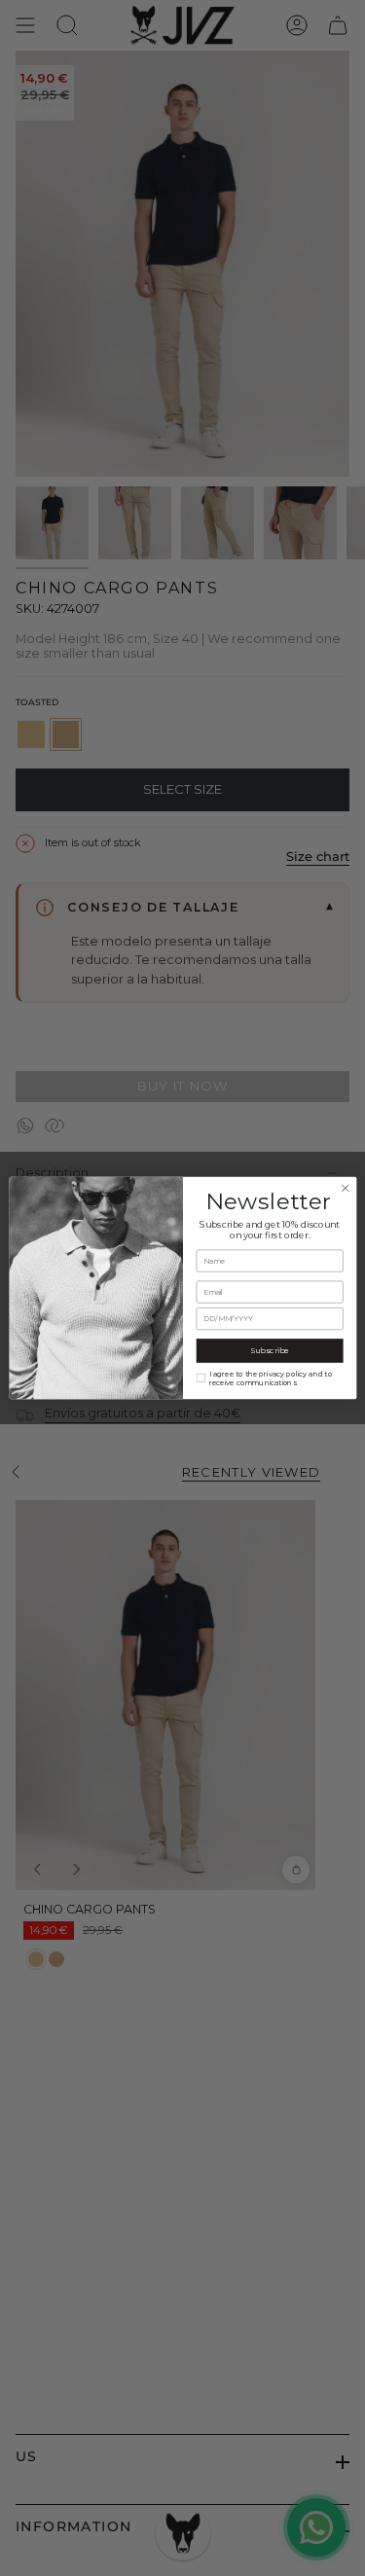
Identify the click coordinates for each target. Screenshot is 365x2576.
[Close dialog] (345, 1188)
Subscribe (269, 1350)
